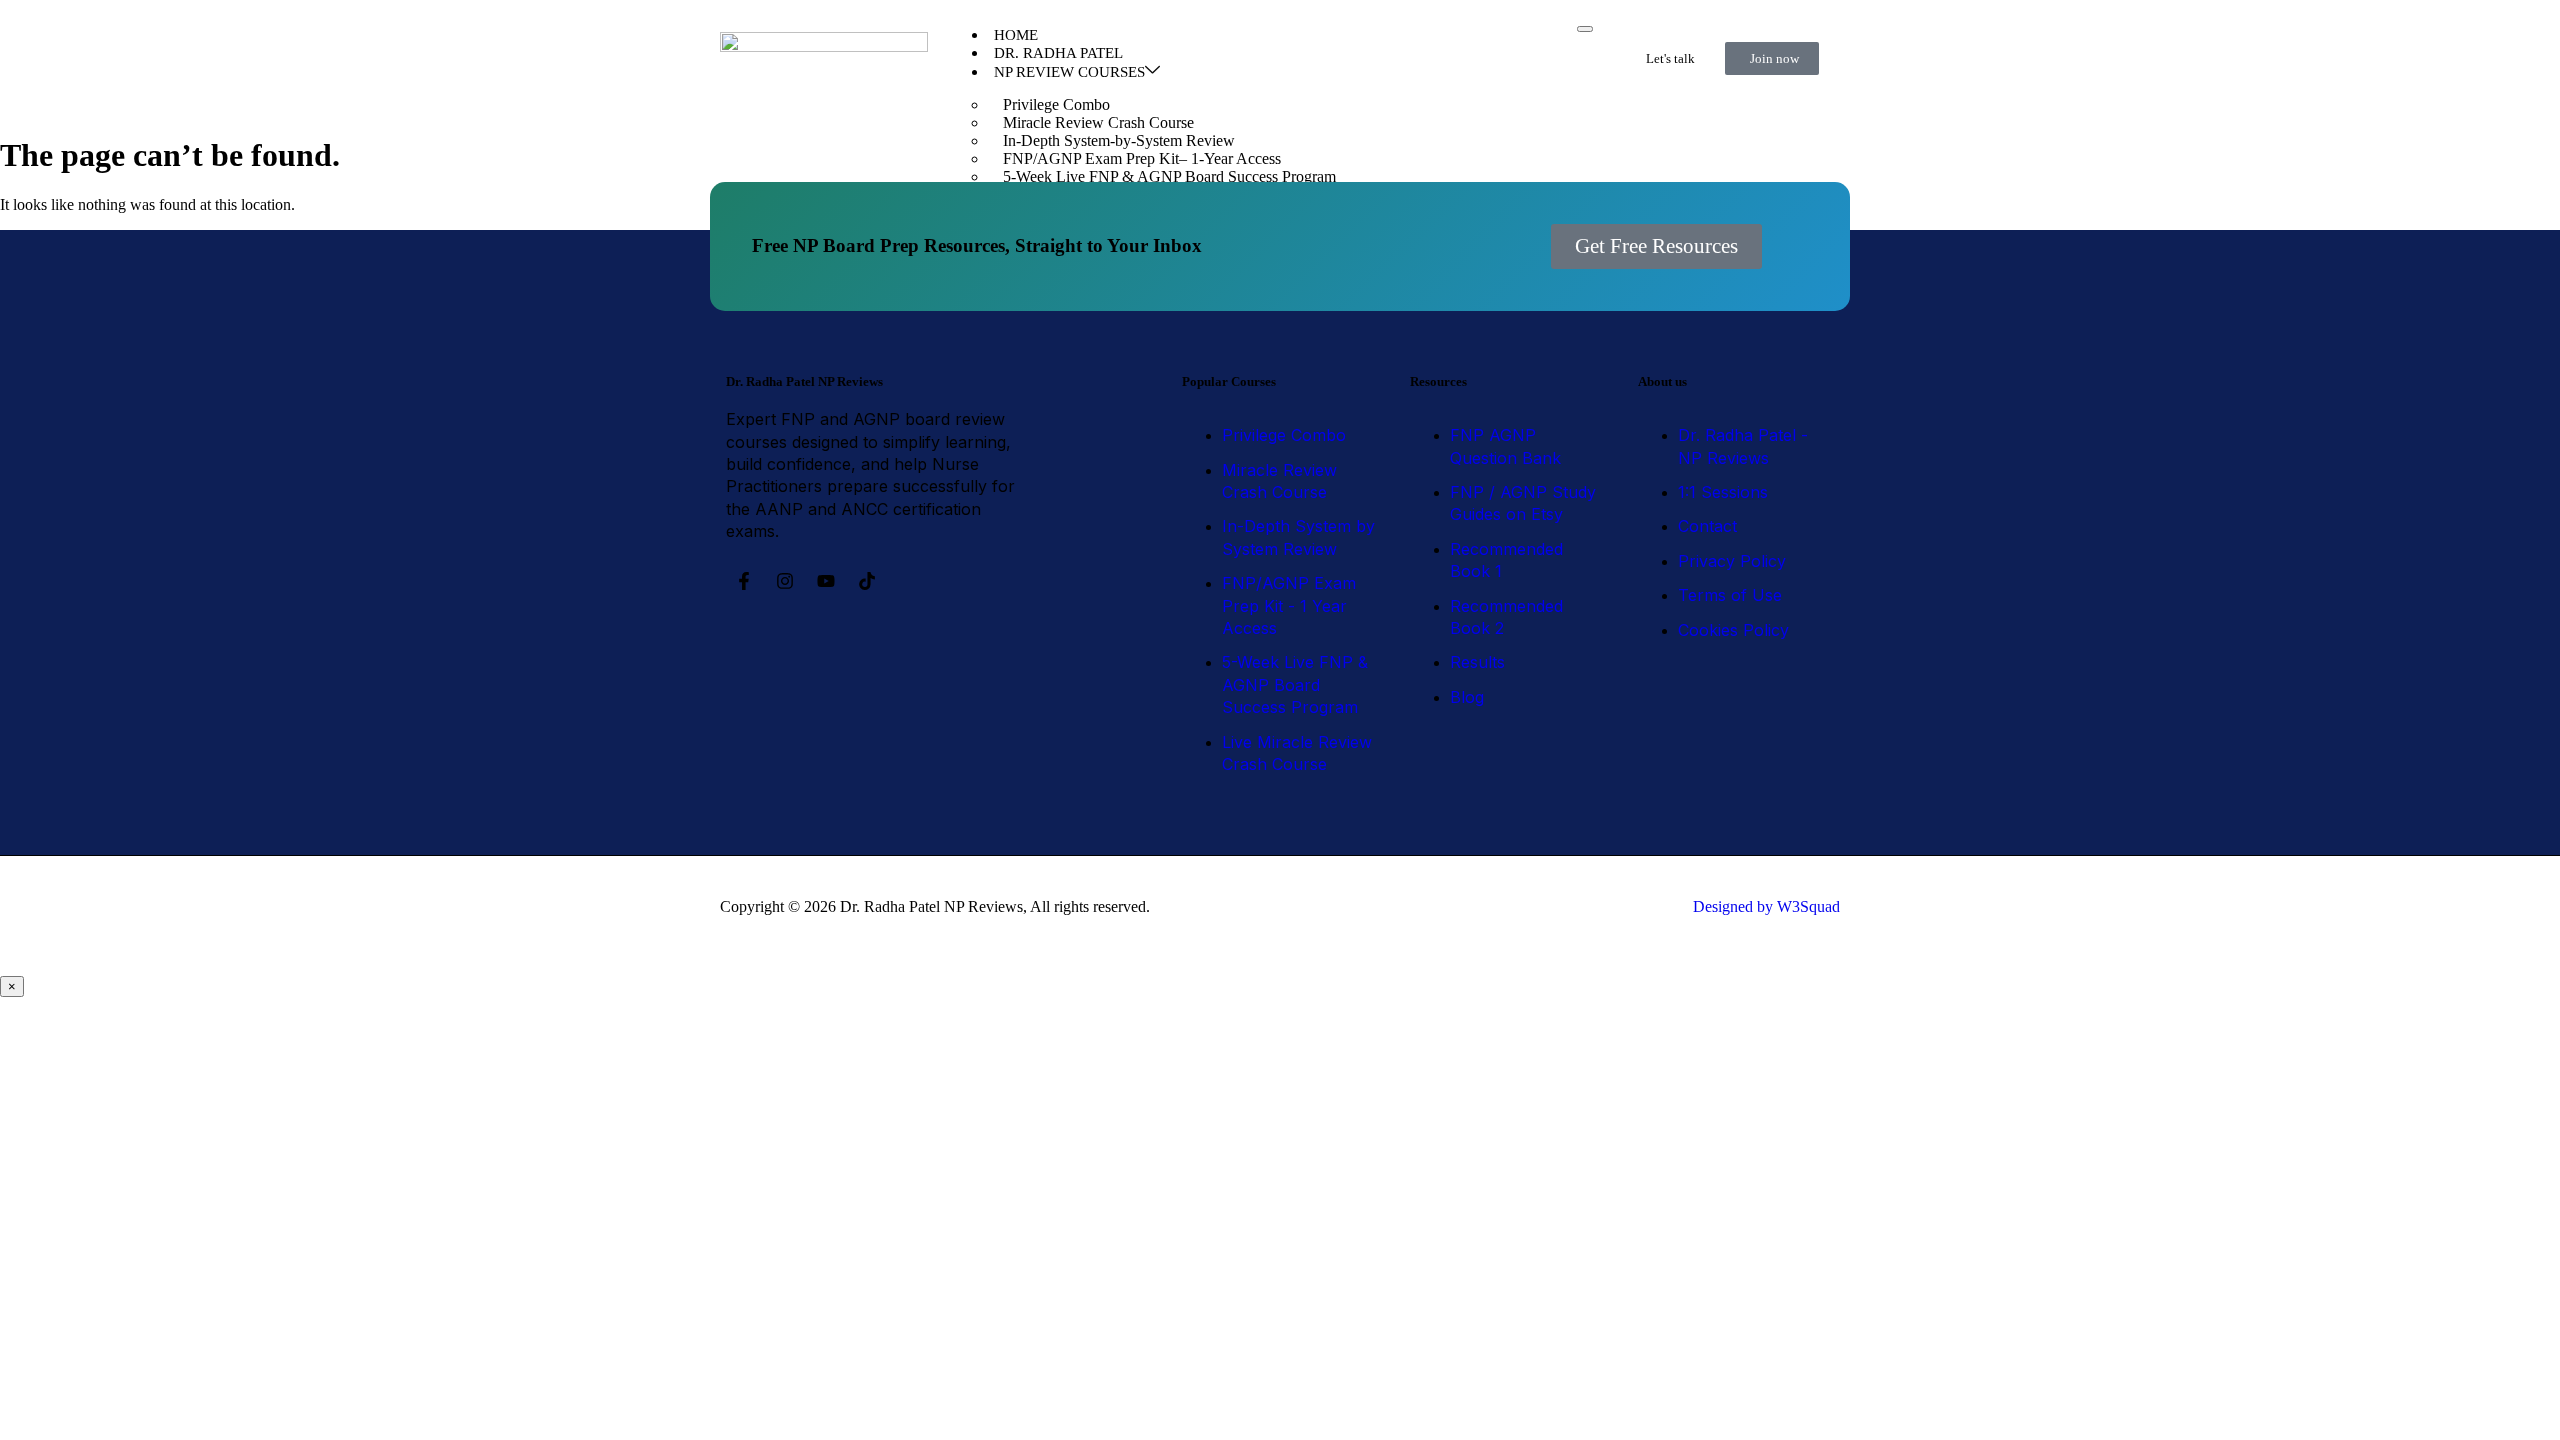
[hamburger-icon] (1585, 29)
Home (1016, 35)
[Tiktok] (867, 581)
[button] (1656, 246)
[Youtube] (826, 581)
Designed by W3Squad (1766, 906)
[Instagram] (785, 581)
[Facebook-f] (744, 581)
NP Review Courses (1069, 72)
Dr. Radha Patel (1058, 53)
